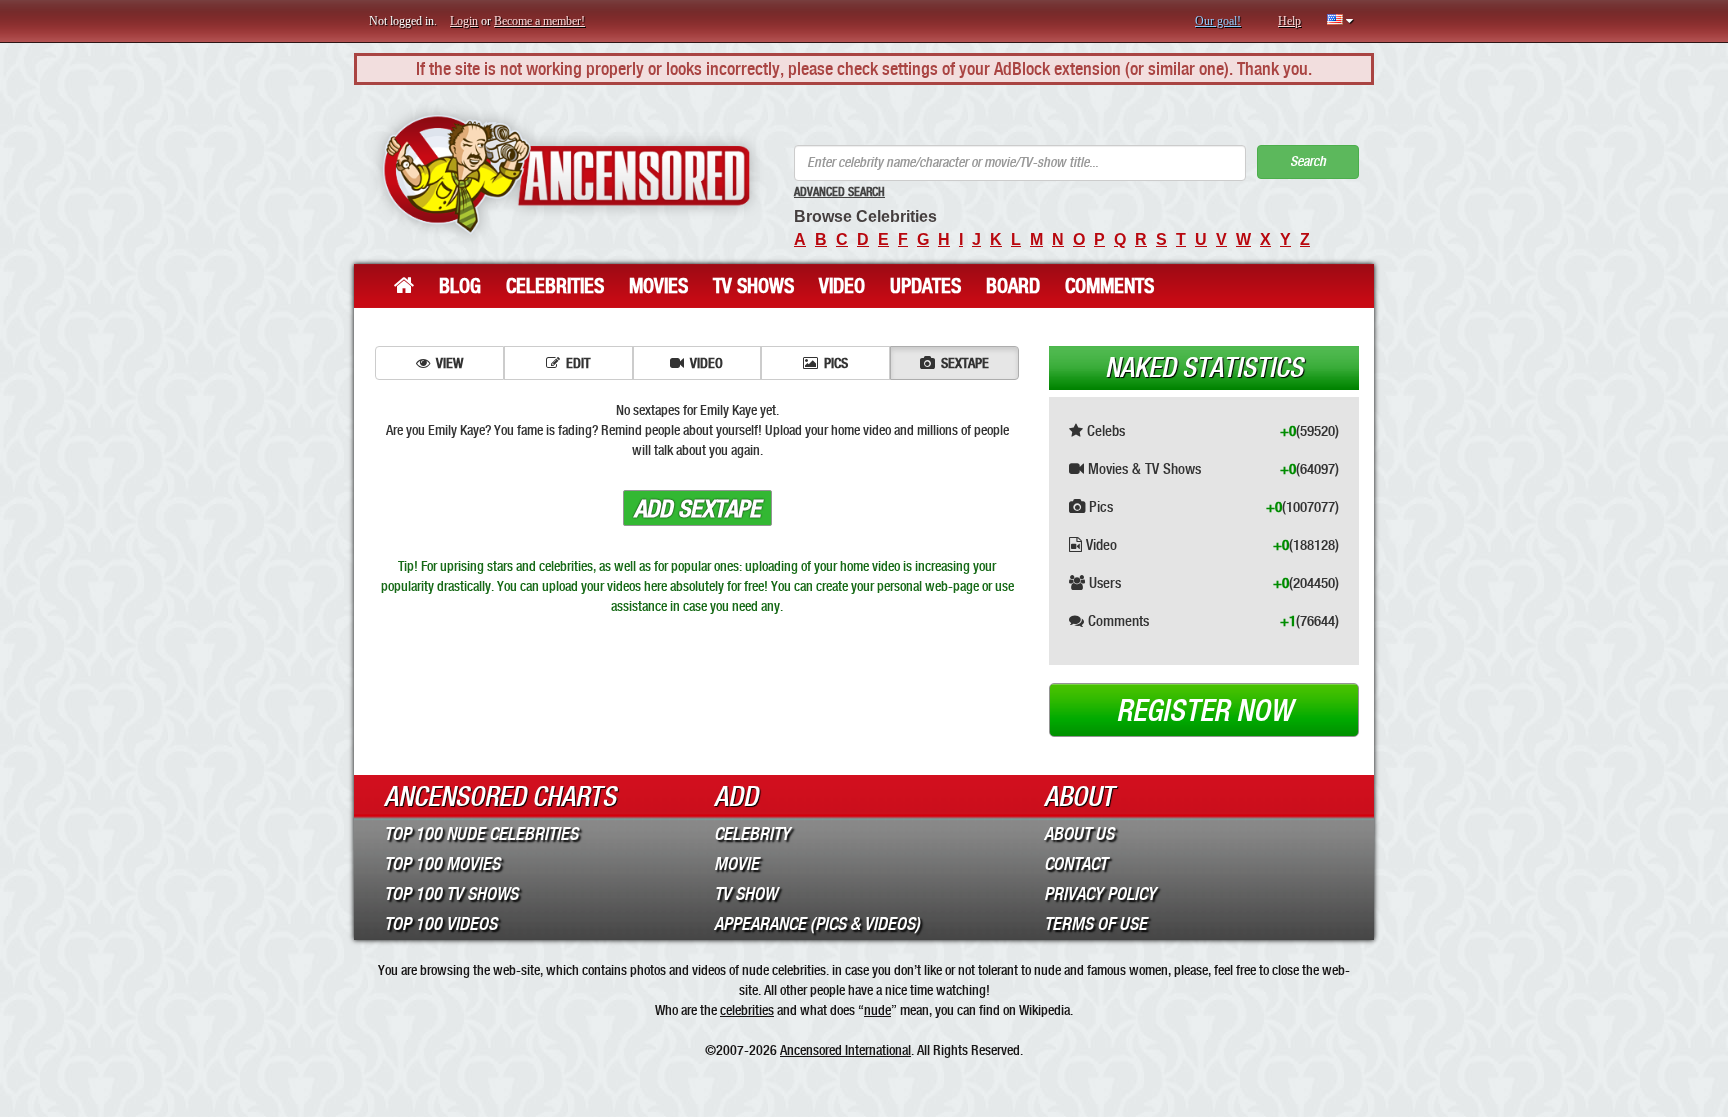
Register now (1204, 711)
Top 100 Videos (440, 924)
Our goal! (1218, 21)
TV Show (745, 894)
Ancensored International (845, 1050)
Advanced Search (839, 192)
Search (1308, 161)
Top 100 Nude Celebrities (481, 834)
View (449, 363)
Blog (460, 286)
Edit (578, 363)
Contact (1075, 864)
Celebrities (555, 286)
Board (1013, 286)
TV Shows (753, 286)
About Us (1079, 834)
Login (464, 21)
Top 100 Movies (442, 864)
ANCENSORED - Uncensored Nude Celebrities (566, 174)
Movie (736, 864)
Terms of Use (1095, 924)
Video (842, 286)
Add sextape (697, 509)
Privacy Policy (1100, 894)
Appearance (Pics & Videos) (817, 924)
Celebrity (752, 834)
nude (877, 1010)
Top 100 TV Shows (451, 894)
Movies (658, 286)
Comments (1109, 286)
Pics (836, 363)
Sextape (965, 363)
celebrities (747, 1010)
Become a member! (539, 21)
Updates (925, 286)
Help (1289, 21)
